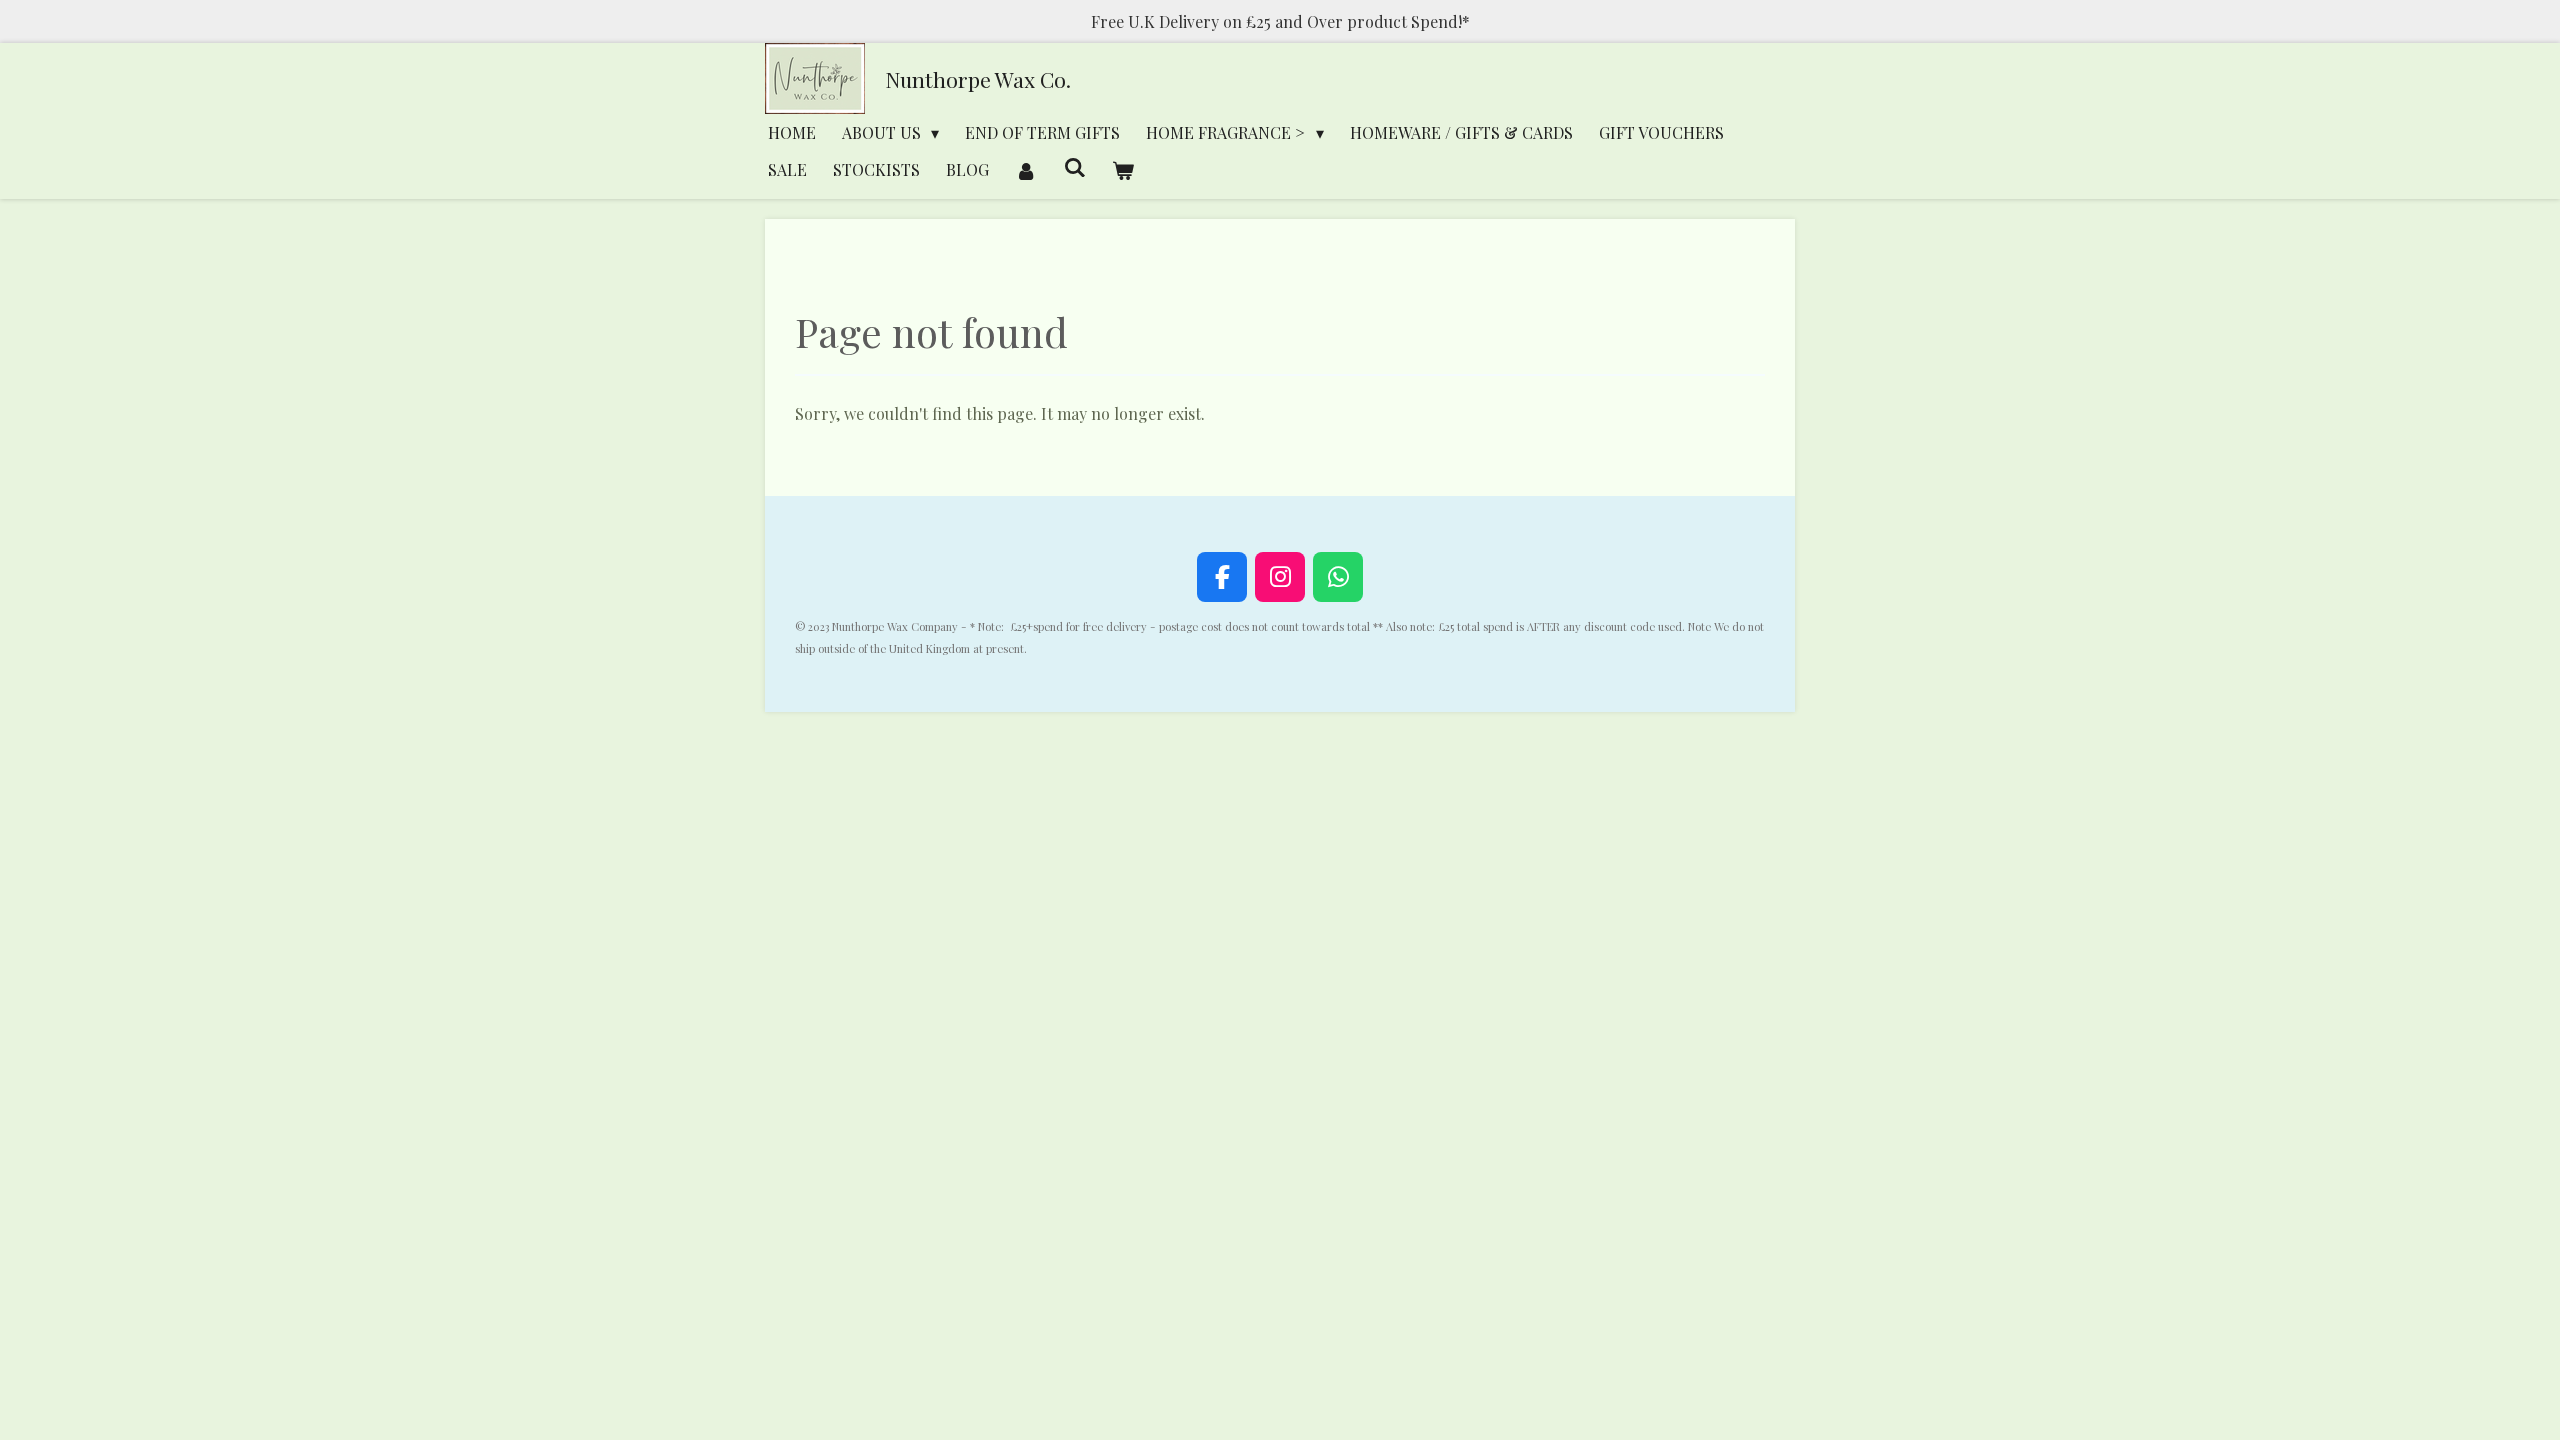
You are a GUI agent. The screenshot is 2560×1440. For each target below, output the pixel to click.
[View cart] (1123, 169)
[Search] (1074, 166)
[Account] (1026, 169)
